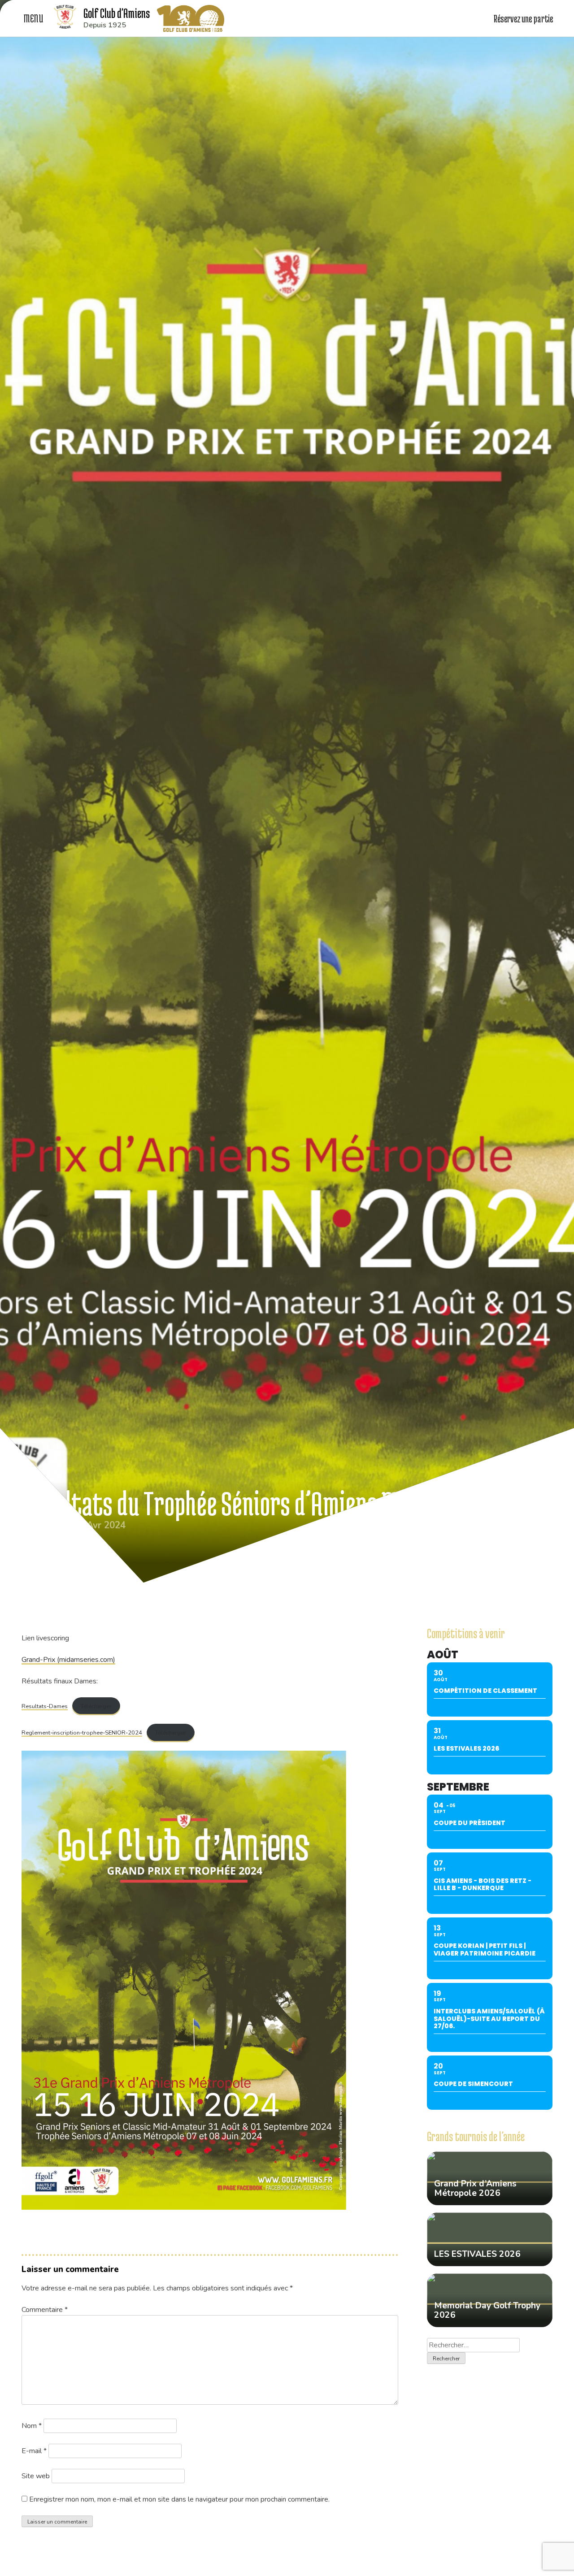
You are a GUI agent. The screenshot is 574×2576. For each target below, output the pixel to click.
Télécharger (96, 1706)
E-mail (34, 2451)
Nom (32, 2426)
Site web (36, 2476)
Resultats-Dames (45, 1706)
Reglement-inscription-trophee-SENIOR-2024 (82, 1733)
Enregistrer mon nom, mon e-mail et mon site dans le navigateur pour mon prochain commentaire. (179, 2499)
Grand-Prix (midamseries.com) (68, 1660)
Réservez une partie (524, 18)
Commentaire (45, 2310)
